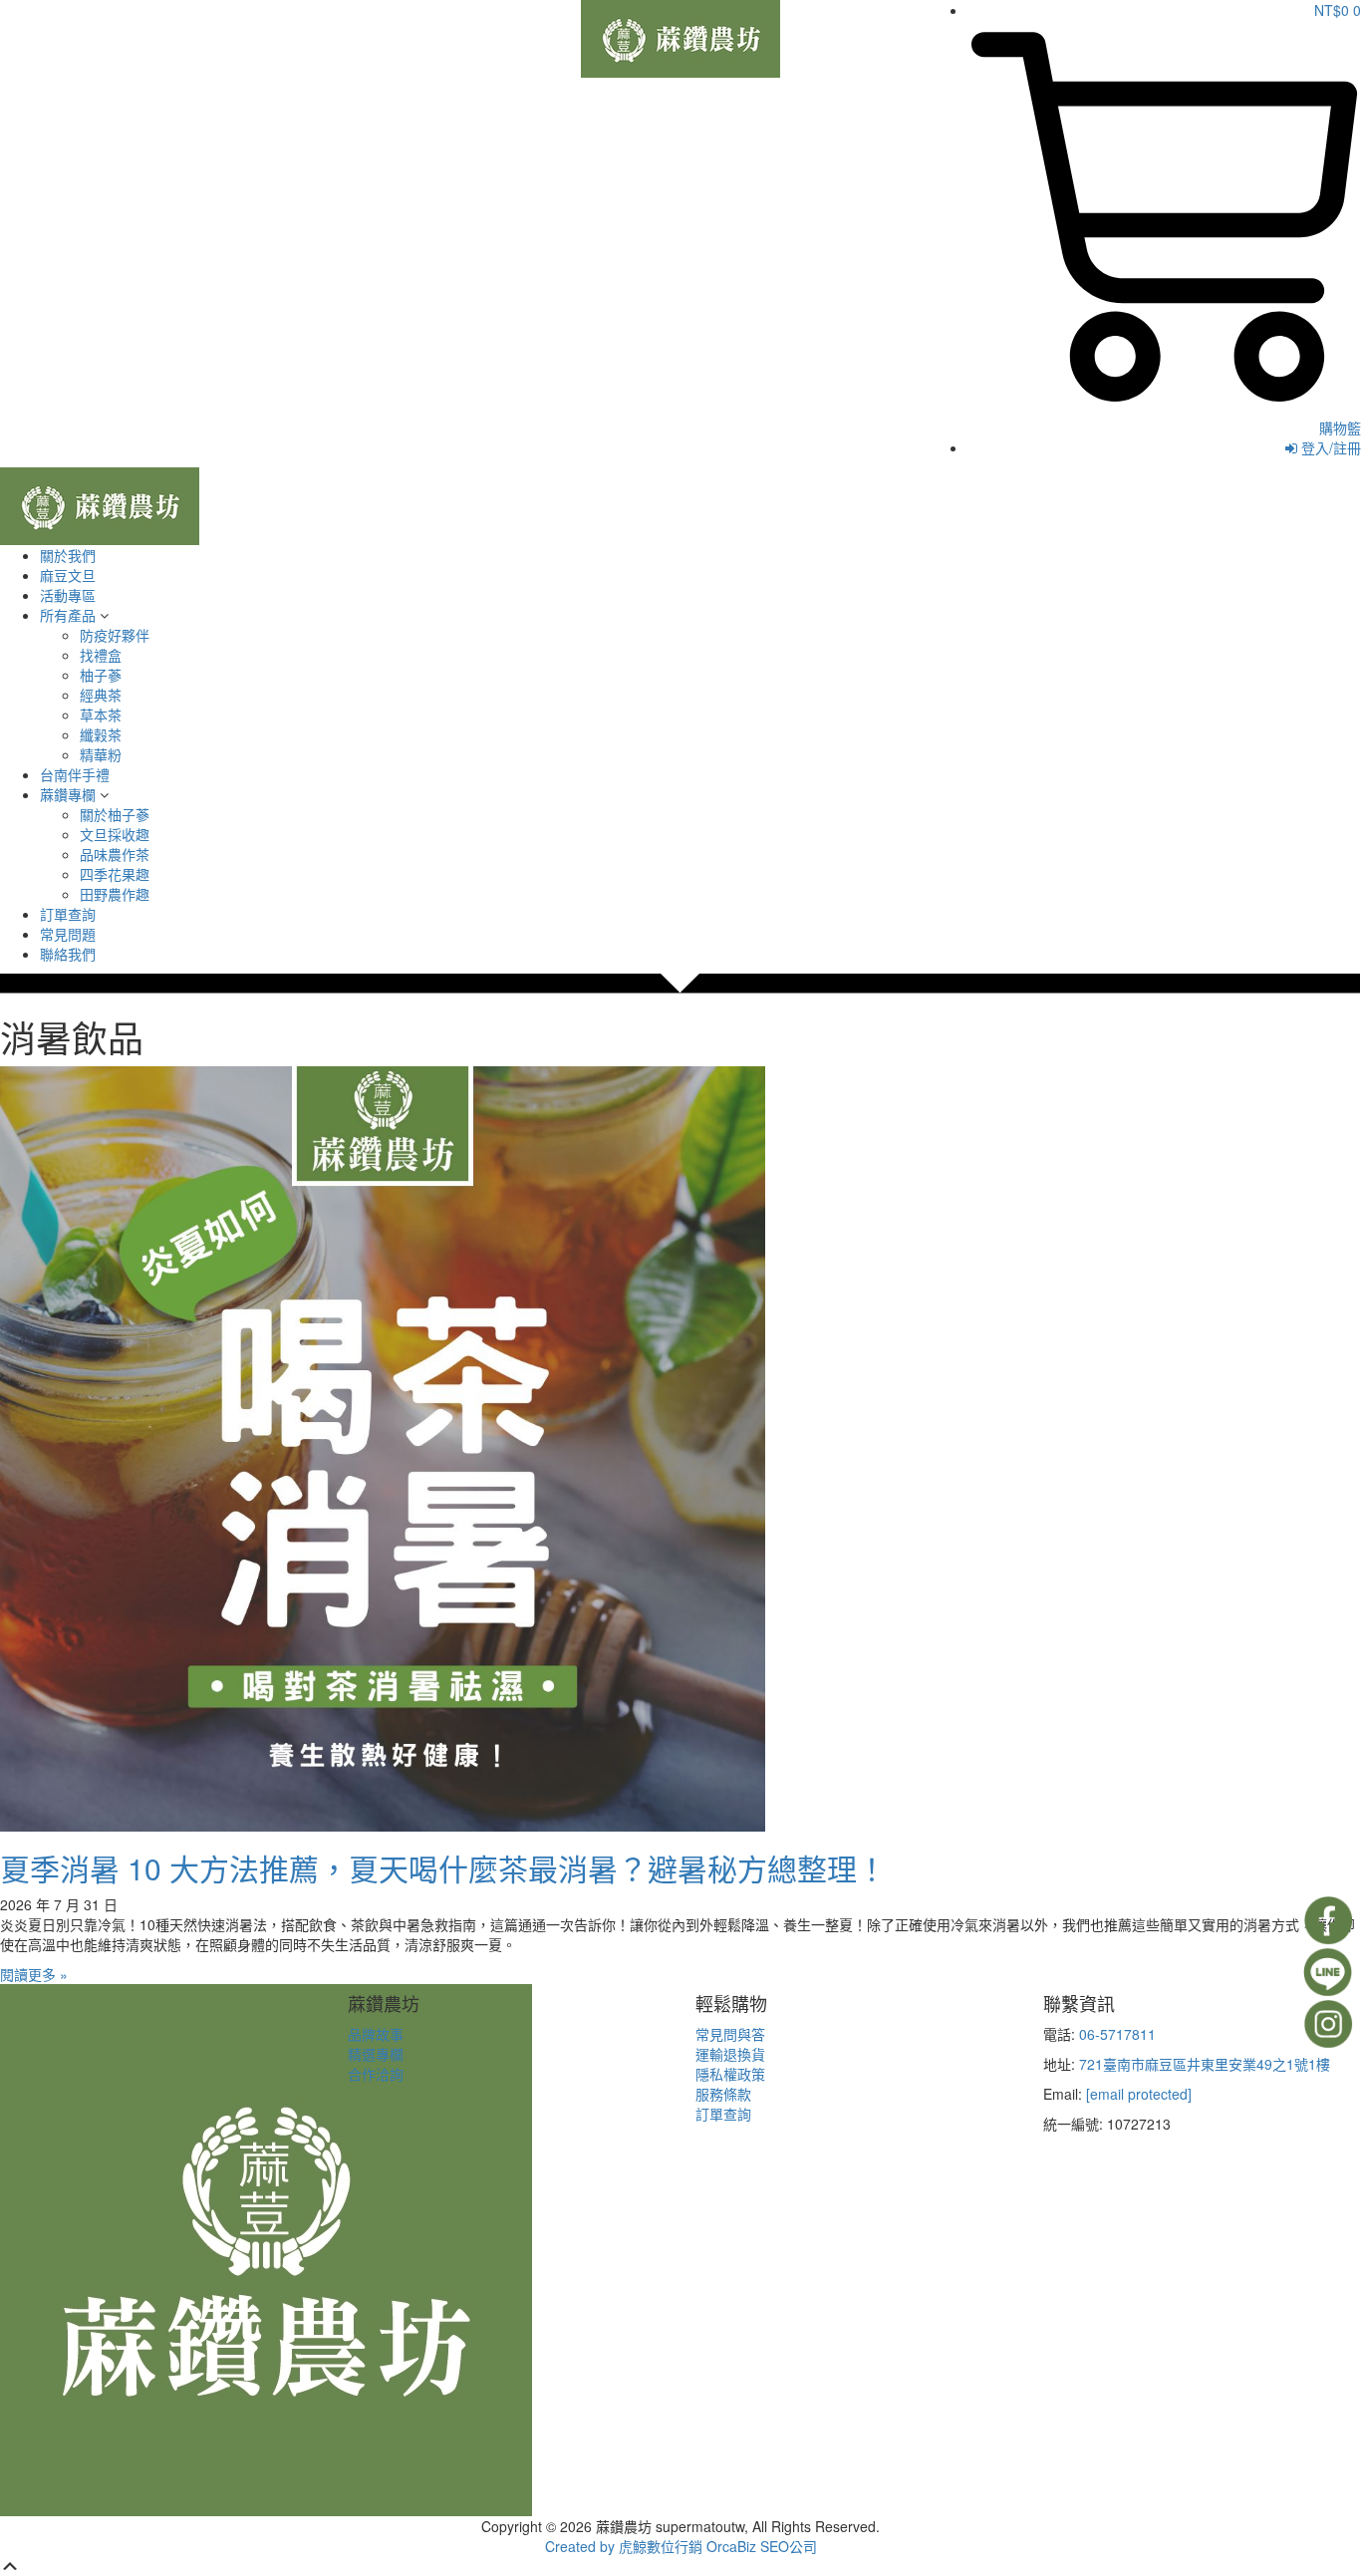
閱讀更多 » (34, 1974)
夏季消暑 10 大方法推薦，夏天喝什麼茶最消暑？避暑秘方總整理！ (443, 1868)
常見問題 (68, 934)
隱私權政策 (730, 2074)
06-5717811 (1117, 2034)
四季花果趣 (115, 874)
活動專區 (68, 595)
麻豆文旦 (68, 575)
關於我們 (68, 555)
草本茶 (101, 715)
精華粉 (101, 754)
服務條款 (723, 2094)
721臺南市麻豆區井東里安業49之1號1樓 (1205, 2064)
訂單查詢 (68, 914)
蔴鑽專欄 (68, 794)
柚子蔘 (101, 675)
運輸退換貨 (730, 2054)
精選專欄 (376, 2054)
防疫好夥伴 (115, 635)
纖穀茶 (101, 734)
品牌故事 (376, 2034)
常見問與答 (730, 2034)
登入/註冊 (1329, 447)
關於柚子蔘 (115, 814)
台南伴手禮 (75, 774)
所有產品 (68, 615)
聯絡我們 (68, 954)
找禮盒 (101, 655)
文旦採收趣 (115, 834)
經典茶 (101, 695)
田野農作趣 (115, 894)
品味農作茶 (115, 854)
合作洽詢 (376, 2074)
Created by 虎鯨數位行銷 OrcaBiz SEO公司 (681, 2546)
